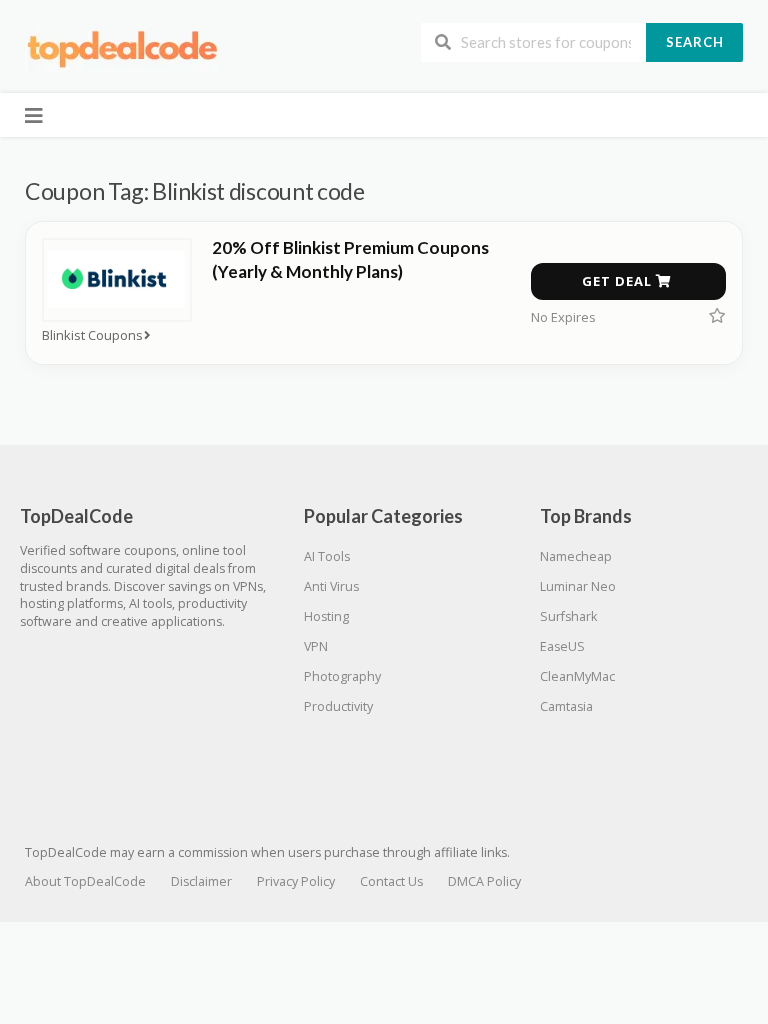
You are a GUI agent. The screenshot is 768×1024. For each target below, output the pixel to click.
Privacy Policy (296, 881)
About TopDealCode (85, 881)
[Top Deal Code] (125, 48)
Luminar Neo (578, 586)
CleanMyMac (577, 676)
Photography (342, 676)
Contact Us (391, 881)
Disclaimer (201, 881)
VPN (316, 646)
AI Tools (327, 556)
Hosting (326, 616)
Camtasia (566, 706)
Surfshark (568, 616)
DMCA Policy (484, 881)
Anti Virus (331, 586)
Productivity (338, 706)
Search (695, 42)
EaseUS (562, 646)
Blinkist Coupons (92, 335)
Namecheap (576, 556)
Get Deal (619, 281)
